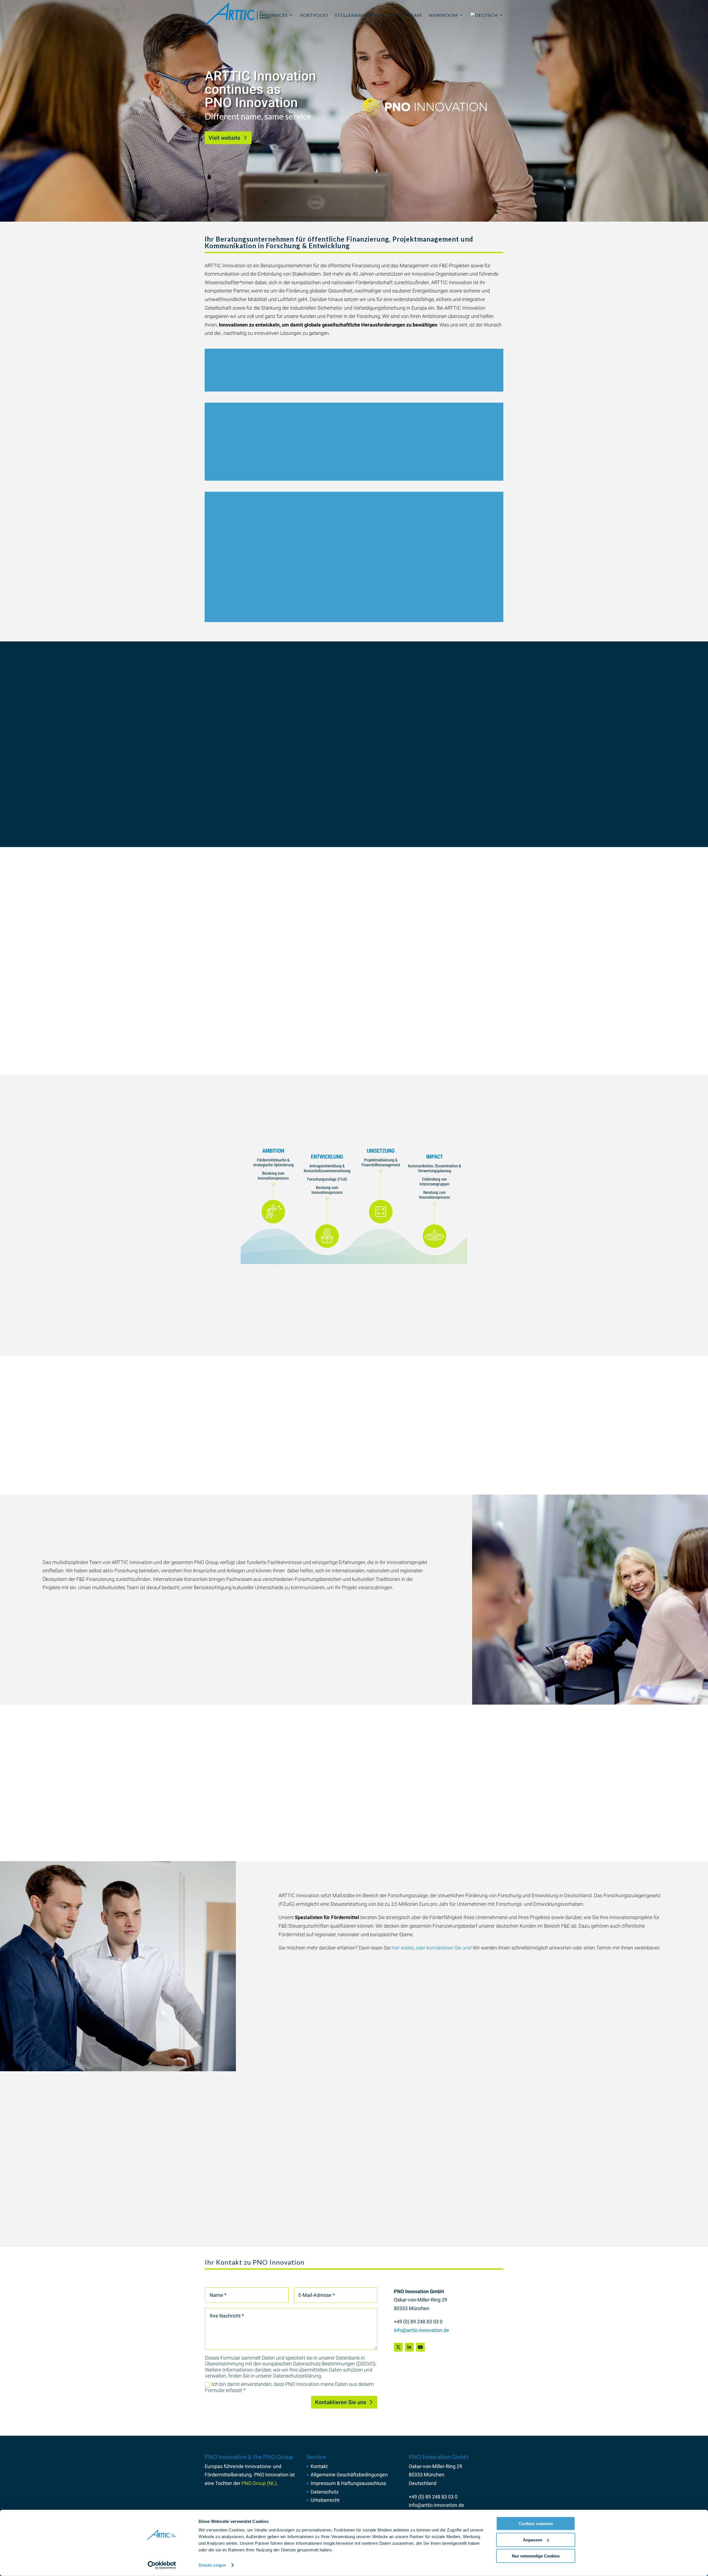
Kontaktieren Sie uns (341, 2402)
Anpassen (533, 2540)
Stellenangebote (358, 15)
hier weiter (403, 1948)
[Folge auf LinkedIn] (409, 2347)
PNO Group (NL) (259, 2483)
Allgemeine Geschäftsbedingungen (349, 2475)
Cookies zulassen (536, 2524)
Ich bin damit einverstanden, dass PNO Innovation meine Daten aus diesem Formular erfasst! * (289, 2387)
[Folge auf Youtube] (420, 2347)
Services (277, 15)
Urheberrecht (325, 2500)
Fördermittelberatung (228, 2475)
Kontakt (319, 2466)
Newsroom (443, 15)
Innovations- (258, 2466)
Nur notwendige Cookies (536, 2556)
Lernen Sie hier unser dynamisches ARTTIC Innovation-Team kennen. (279, 1059)
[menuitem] (487, 21)
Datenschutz (325, 2492)
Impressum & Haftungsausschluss (348, 2483)
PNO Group (336, 1020)
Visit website (224, 138)
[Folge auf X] (398, 2347)
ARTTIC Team (405, 15)
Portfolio (314, 15)
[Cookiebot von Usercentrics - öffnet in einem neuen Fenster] (162, 2565)
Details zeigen (212, 2565)
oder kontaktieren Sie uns (443, 1948)
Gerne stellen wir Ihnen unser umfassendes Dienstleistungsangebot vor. (282, 1849)
